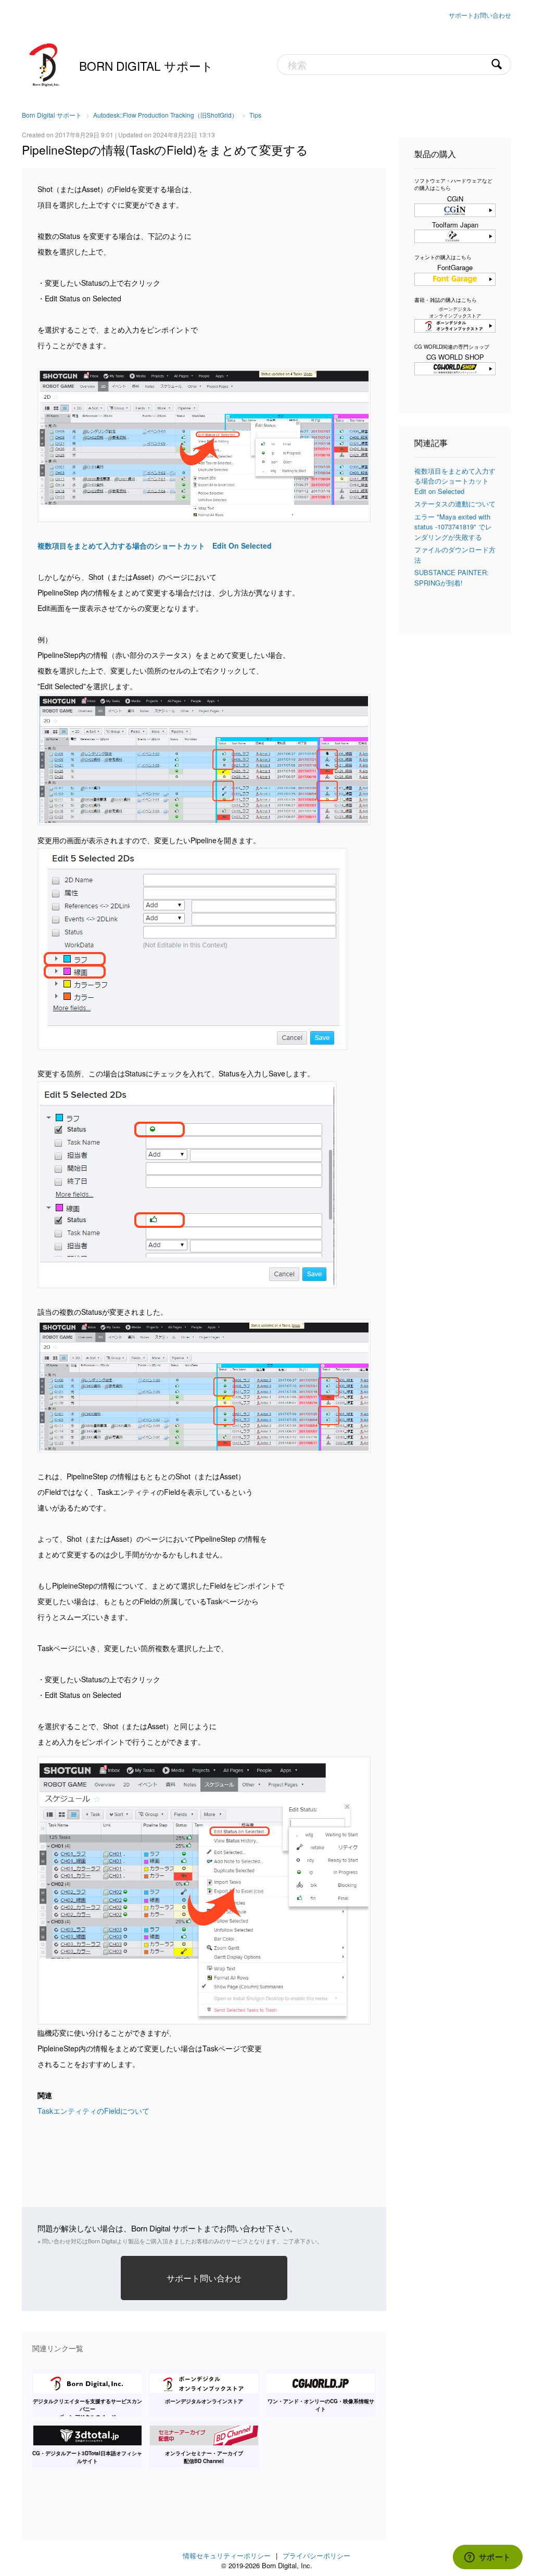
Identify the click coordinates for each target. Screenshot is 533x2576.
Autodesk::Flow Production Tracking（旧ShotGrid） (166, 115)
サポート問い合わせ (204, 2278)
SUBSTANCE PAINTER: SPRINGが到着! (452, 578)
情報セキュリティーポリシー (227, 2555)
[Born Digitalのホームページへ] (45, 64)
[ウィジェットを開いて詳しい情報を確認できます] (487, 2558)
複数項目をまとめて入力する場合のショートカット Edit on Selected (455, 481)
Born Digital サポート (146, 66)
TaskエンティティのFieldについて (93, 2111)
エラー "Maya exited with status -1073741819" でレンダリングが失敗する (453, 527)
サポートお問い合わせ (480, 15)
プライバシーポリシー (316, 2555)
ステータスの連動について (455, 504)
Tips (255, 115)
